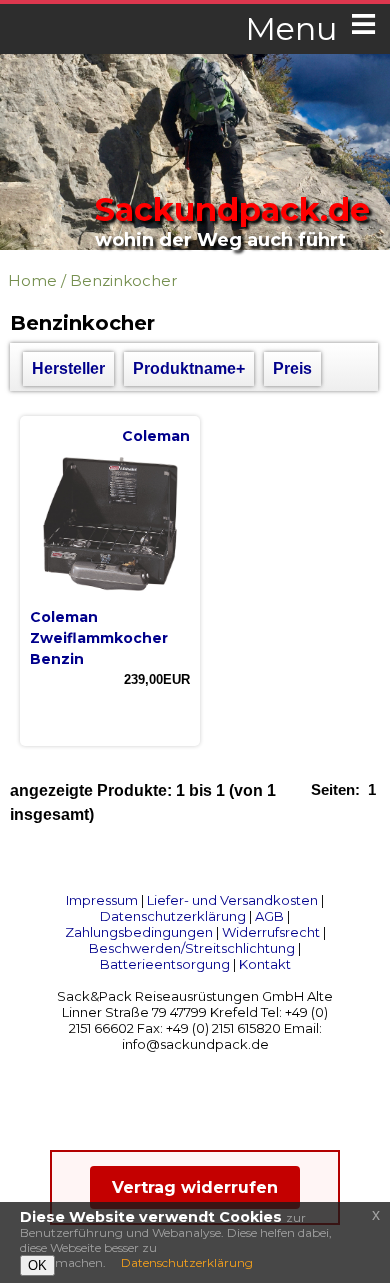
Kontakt (265, 964)
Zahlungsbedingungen (139, 932)
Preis (292, 368)
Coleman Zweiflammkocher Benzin (99, 638)
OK (37, 1265)
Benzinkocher (123, 280)
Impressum (102, 900)
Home (32, 280)
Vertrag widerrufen (195, 1187)
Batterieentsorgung (165, 964)
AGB (269, 916)
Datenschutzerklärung (173, 916)
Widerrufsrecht (271, 932)
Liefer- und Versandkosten (232, 900)
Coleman (156, 436)
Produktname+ (189, 368)
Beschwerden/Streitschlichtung (192, 948)
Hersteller (68, 368)
